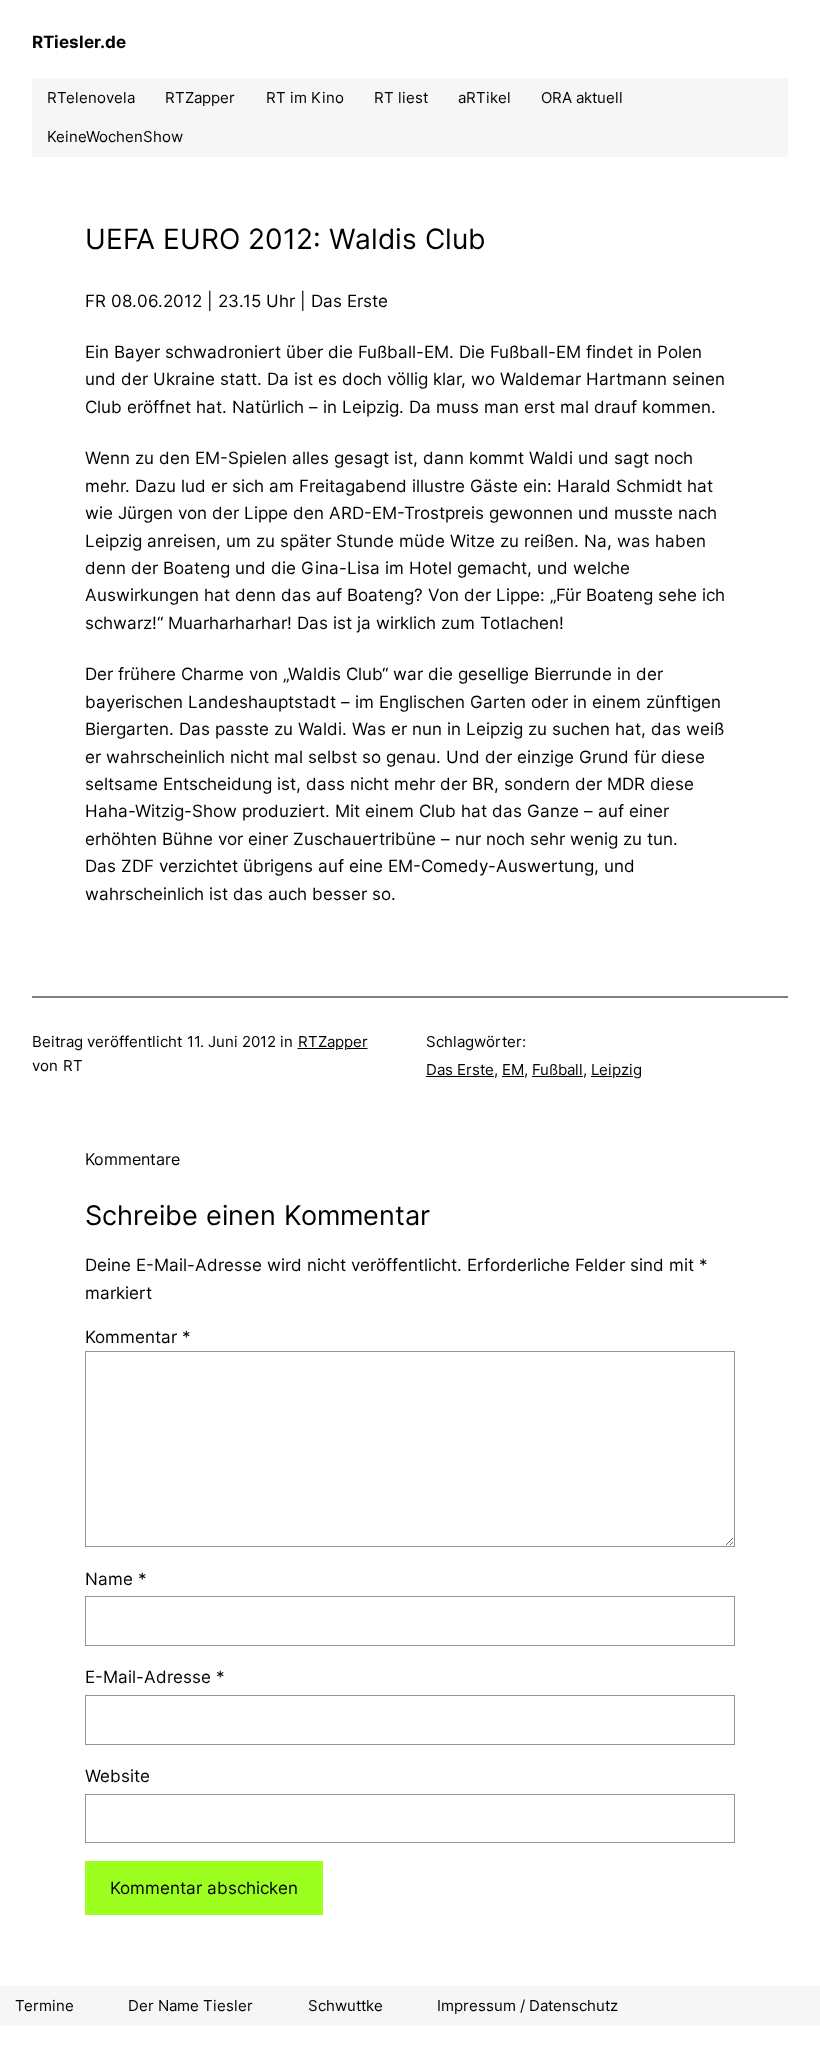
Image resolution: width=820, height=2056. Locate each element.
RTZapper (333, 1041)
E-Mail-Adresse (155, 1676)
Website (117, 1775)
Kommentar (138, 1336)
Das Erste (460, 1069)
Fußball (557, 1069)
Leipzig (616, 1069)
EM (513, 1069)
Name (116, 1578)
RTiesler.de (79, 41)
